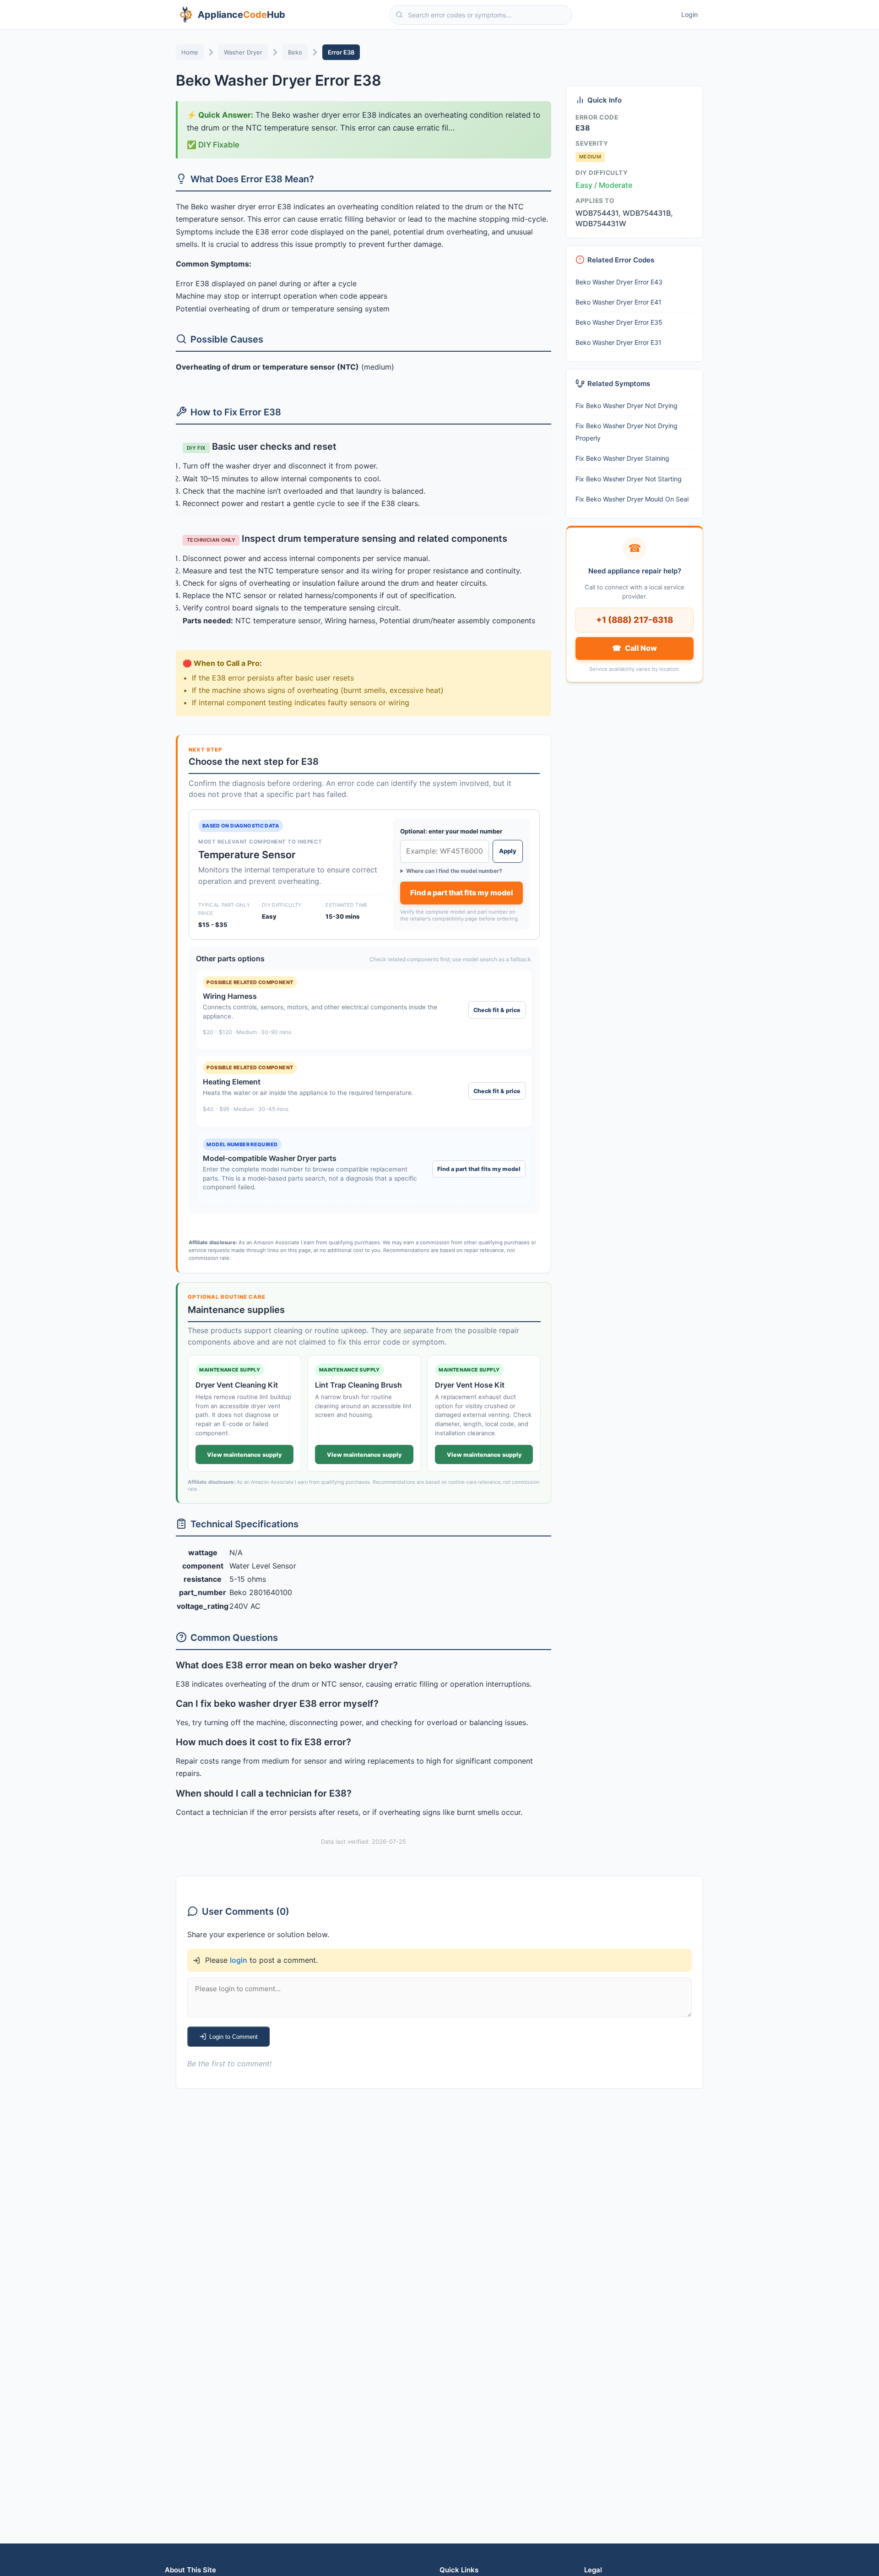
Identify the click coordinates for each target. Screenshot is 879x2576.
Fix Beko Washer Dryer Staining (622, 458)
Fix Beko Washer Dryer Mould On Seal (632, 499)
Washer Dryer (243, 52)
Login (689, 14)
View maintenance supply (244, 1455)
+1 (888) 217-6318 (635, 620)
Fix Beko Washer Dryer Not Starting (629, 479)
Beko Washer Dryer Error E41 (619, 302)
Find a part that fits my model (462, 893)
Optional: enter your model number (451, 831)
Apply (508, 851)
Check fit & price (497, 1010)
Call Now (634, 648)
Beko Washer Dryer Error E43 (619, 282)
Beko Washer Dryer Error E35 (619, 322)
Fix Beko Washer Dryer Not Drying (627, 406)
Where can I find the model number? (454, 871)
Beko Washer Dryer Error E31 (619, 342)
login (239, 1960)
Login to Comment (233, 2037)
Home (190, 52)
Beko (295, 52)
